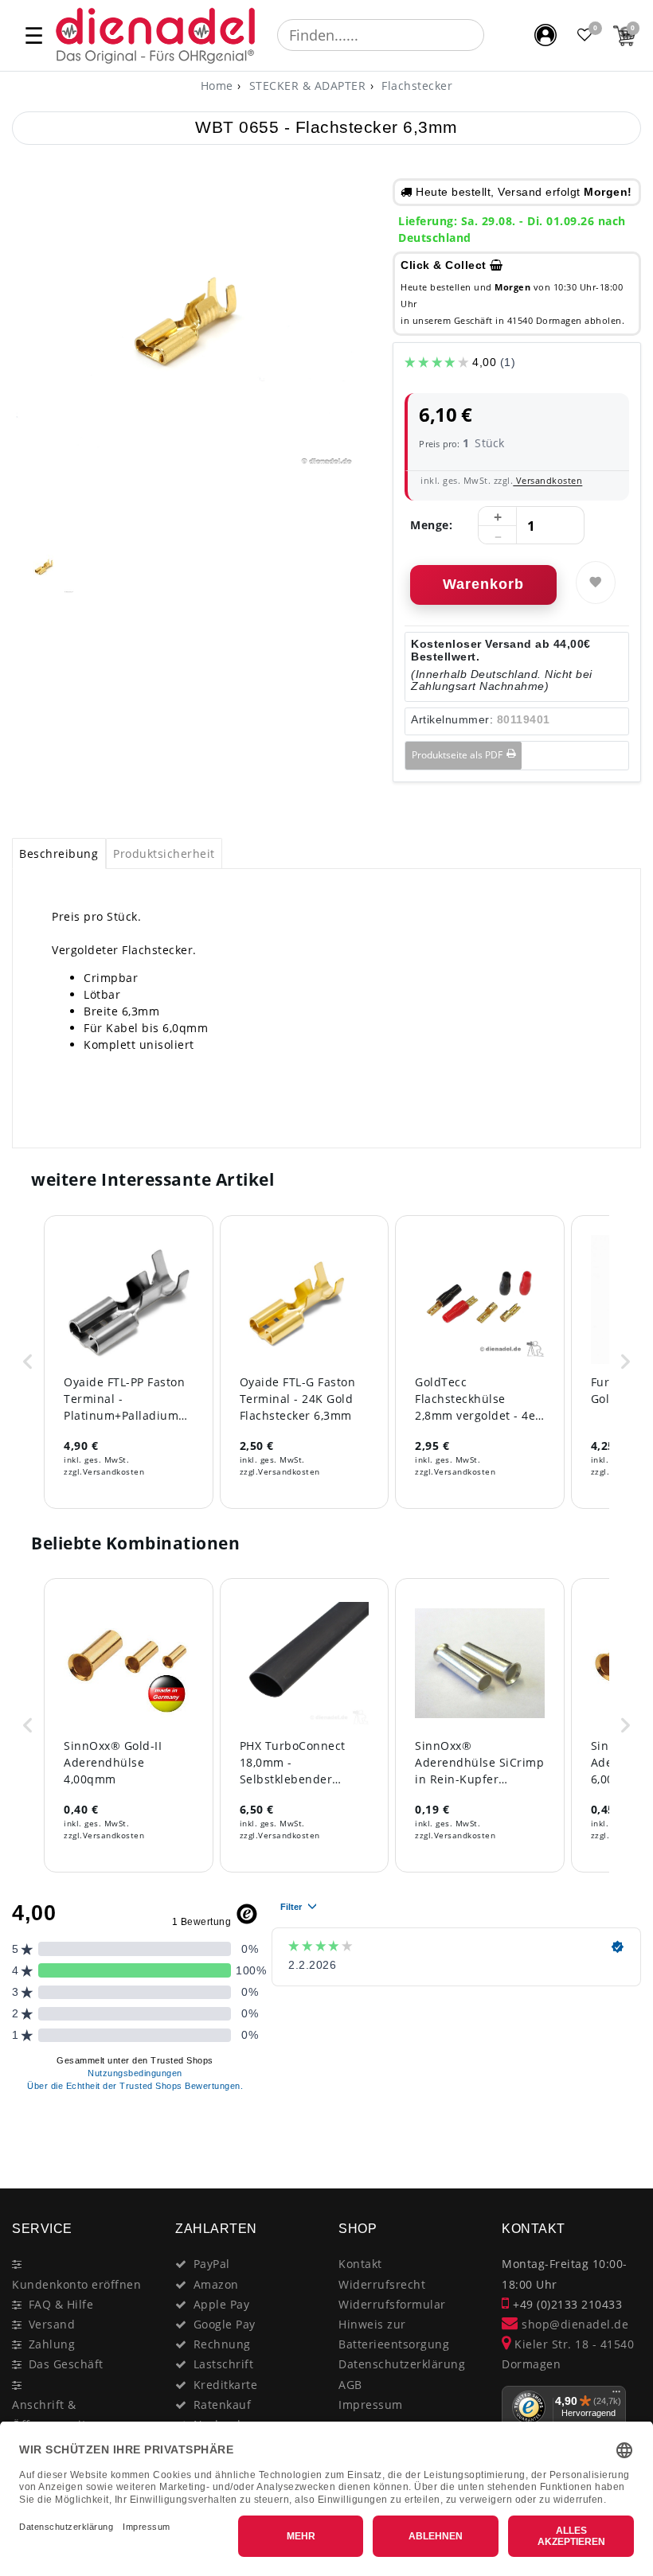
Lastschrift (224, 2364)
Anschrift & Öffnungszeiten (56, 2414)
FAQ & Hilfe (61, 2304)
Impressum (371, 2405)
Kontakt (360, 2264)
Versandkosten (547, 480)
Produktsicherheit (164, 853)
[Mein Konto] (545, 35)
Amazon (216, 2284)
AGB (350, 2385)
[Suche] (495, 35)
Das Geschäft (66, 2364)
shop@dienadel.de (573, 2324)
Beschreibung (59, 853)
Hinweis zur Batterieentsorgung (394, 2334)
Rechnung (222, 2344)
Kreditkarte (226, 2385)
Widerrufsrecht (382, 2284)
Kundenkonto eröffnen (76, 2284)
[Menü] (616, 2395)
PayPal (212, 2264)
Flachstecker (416, 86)
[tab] (59, 854)
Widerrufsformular (392, 2304)
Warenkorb (483, 584)
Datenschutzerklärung (402, 2364)
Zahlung (52, 2344)
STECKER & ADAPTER (305, 86)
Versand (52, 2324)
